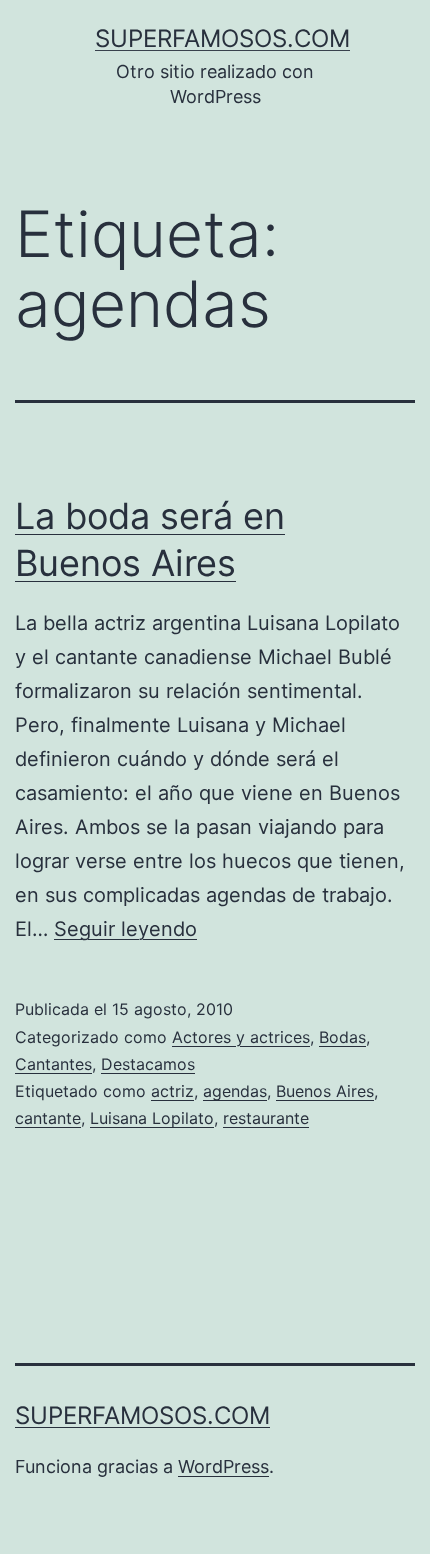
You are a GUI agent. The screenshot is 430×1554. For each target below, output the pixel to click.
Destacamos (148, 1064)
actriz (172, 1091)
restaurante (266, 1118)
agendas (235, 1091)
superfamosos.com (222, 38)
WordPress (223, 1466)
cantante (48, 1118)
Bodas (342, 1037)
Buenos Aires (325, 1091)
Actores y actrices (241, 1037)
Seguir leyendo (125, 929)
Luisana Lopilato (152, 1118)
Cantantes (53, 1064)
